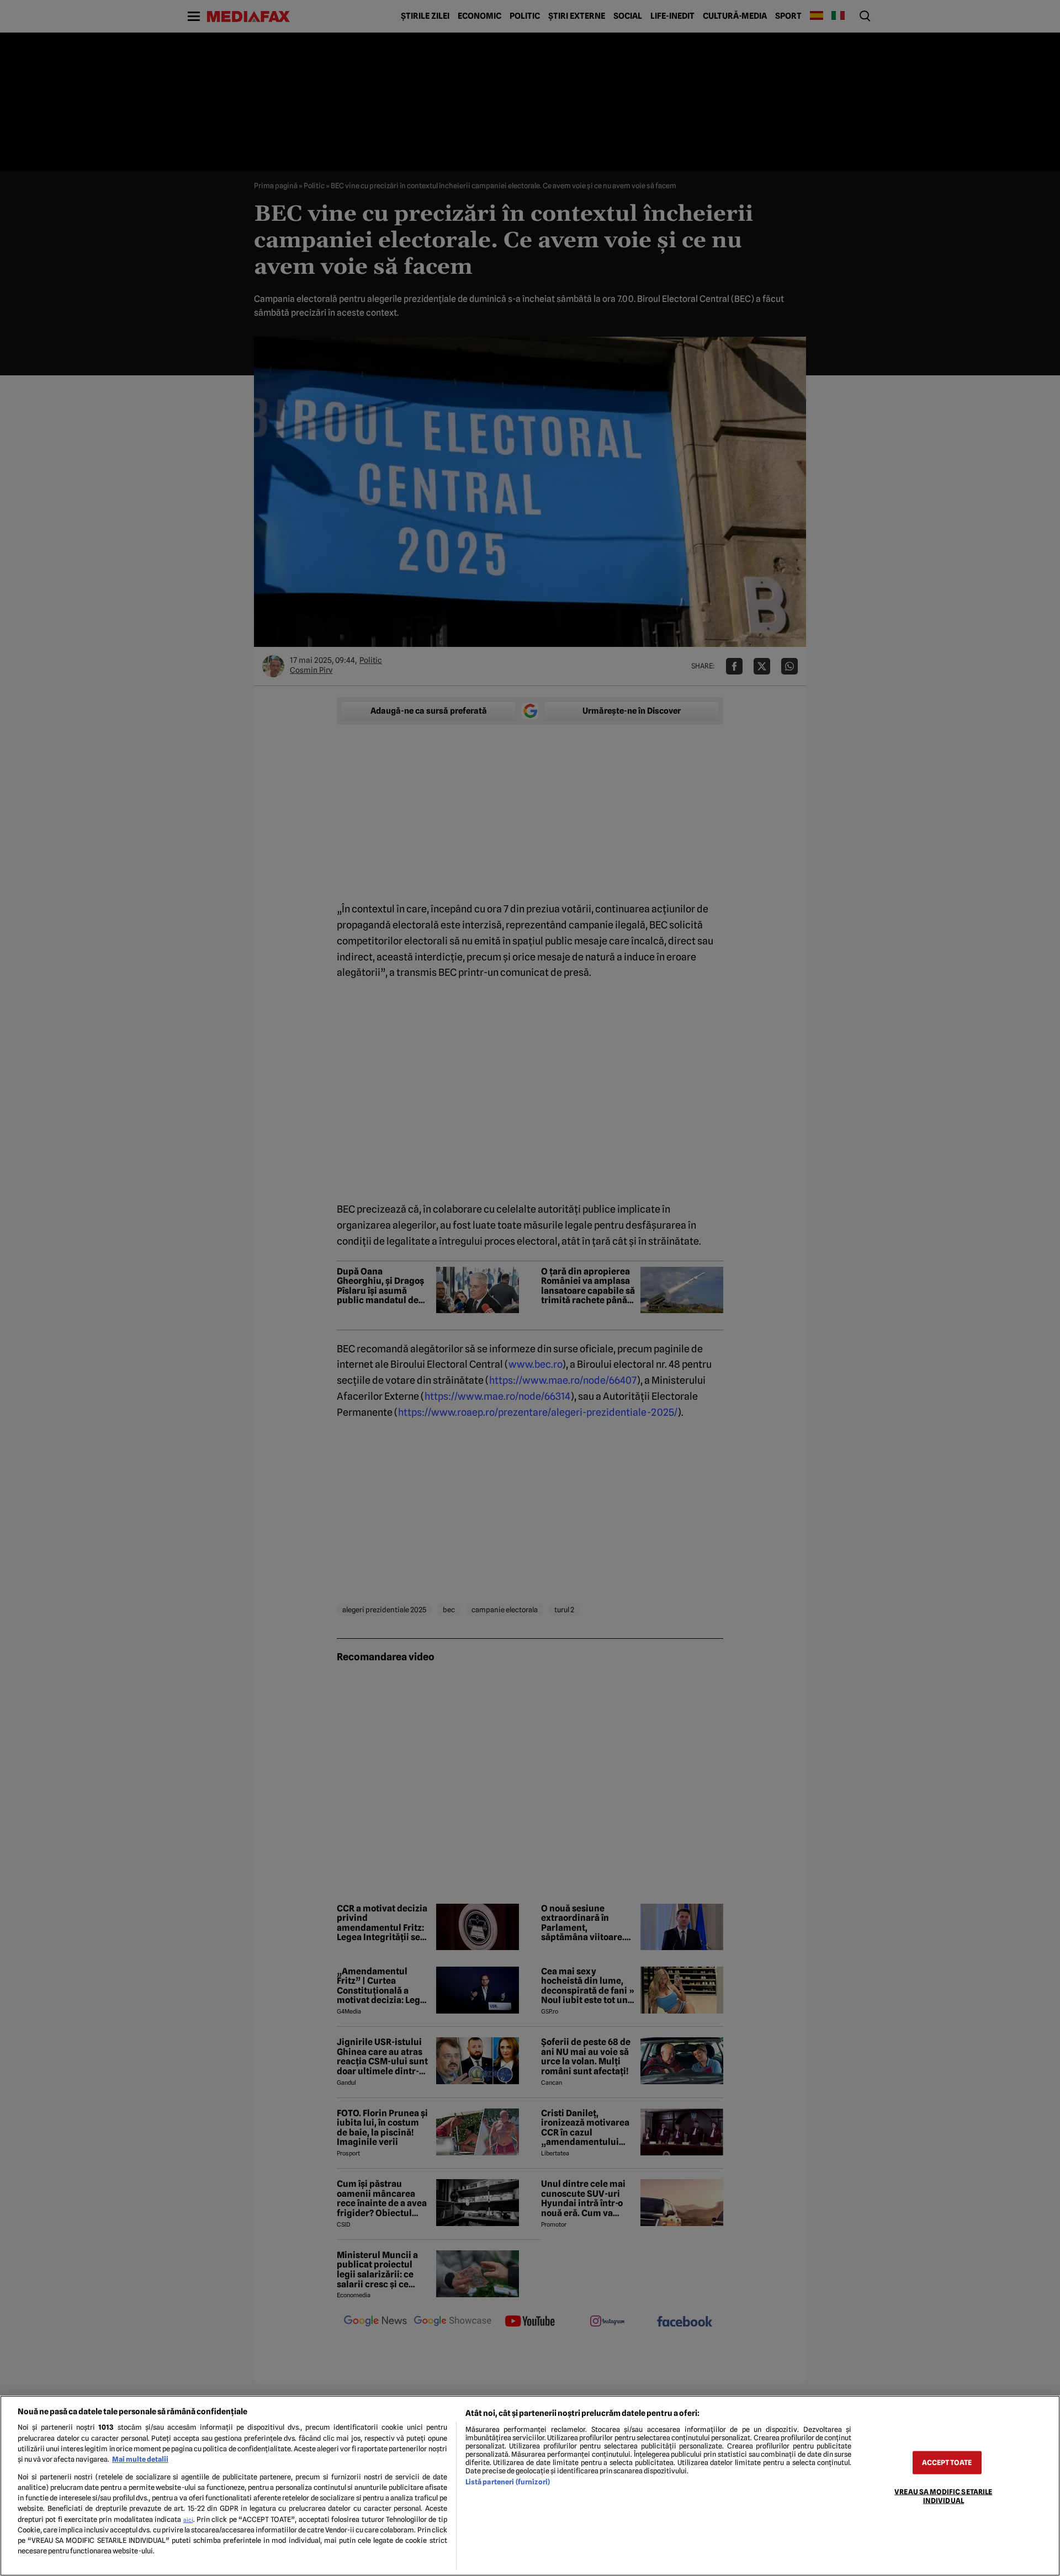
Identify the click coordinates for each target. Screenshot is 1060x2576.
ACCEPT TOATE (947, 2463)
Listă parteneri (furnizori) (508, 2482)
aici (188, 2520)
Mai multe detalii (140, 2459)
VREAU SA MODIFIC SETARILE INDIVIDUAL (943, 2496)
